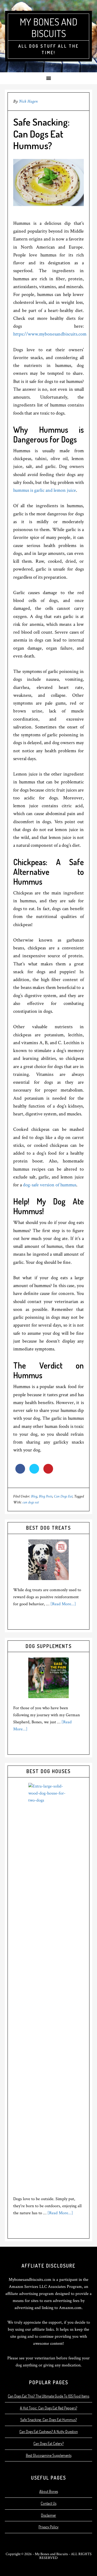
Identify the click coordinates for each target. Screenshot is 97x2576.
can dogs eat (31, 1502)
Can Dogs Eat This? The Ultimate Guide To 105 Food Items (48, 2396)
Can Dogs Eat (63, 1496)
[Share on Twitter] (34, 1472)
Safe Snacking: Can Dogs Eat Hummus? (48, 2420)
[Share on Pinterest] (48, 1472)
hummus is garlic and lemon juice (45, 490)
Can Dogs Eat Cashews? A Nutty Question (49, 2432)
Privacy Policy (48, 2527)
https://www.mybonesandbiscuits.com (50, 334)
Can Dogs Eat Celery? (48, 2443)
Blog (34, 1496)
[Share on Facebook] (20, 1472)
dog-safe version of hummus (50, 1185)
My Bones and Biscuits (48, 27)
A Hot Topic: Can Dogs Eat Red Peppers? (48, 2408)
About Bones (49, 2491)
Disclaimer (48, 2515)
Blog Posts (46, 1496)
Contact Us (48, 2503)
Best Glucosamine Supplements (49, 2455)
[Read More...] (63, 1604)
